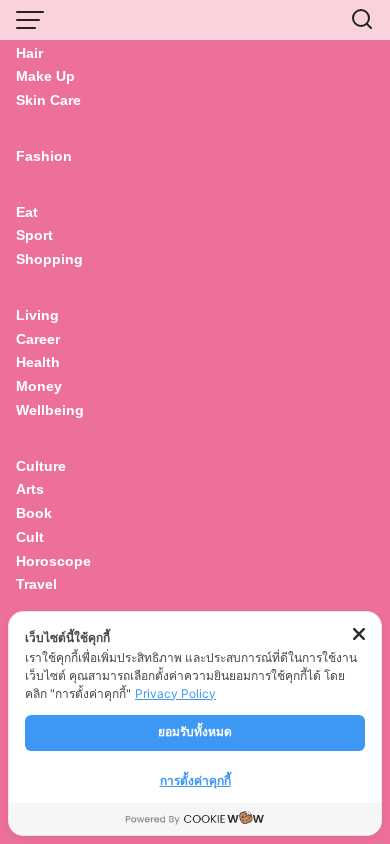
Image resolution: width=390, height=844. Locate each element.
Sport (34, 235)
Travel (36, 584)
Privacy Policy (175, 693)
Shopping (49, 259)
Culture (41, 466)
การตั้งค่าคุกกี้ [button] (195, 780)
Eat (27, 212)
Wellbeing (52, 410)
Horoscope (53, 561)
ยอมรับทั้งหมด (195, 731)
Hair (29, 53)
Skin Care (48, 100)
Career (38, 339)
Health (38, 362)
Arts (30, 489)
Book (34, 513)
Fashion (44, 156)
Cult (32, 537)
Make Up (45, 76)
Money (39, 386)
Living (37, 315)
